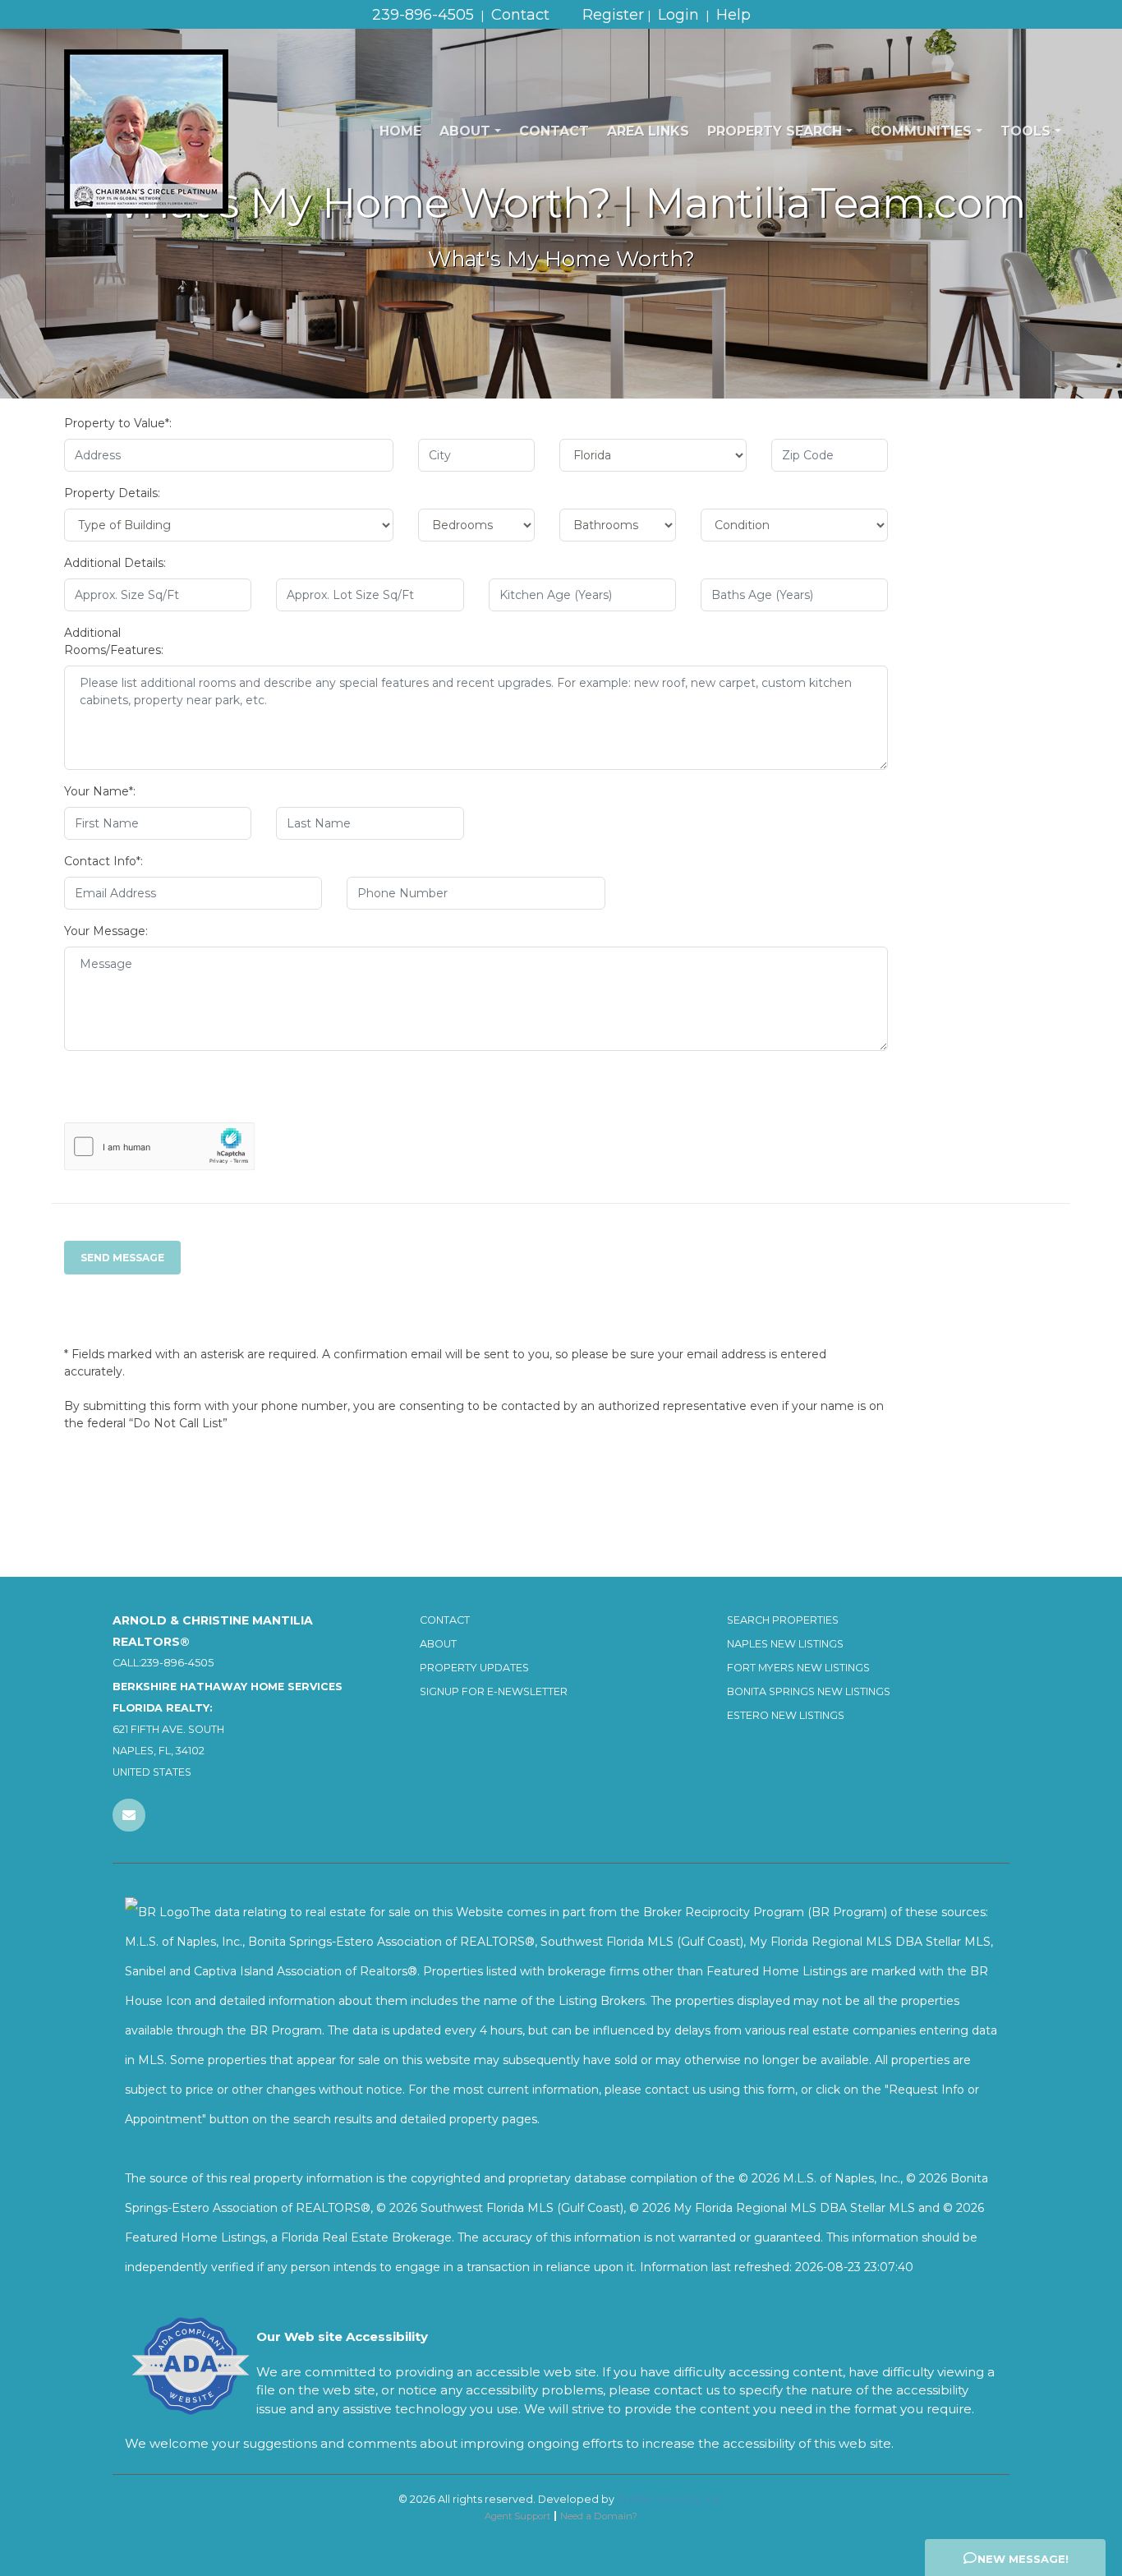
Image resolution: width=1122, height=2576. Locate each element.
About (438, 1644)
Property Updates (474, 1668)
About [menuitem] (465, 131)
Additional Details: (115, 563)
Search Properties (783, 1620)
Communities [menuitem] (921, 131)
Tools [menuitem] (1025, 131)
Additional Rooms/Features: (114, 641)
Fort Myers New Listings (798, 1668)
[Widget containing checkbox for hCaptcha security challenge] (160, 1147)
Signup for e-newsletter (494, 1691)
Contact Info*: (103, 861)
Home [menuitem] (400, 131)
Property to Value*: (118, 423)
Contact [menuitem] (554, 131)
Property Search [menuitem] (775, 131)
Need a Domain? (599, 2516)
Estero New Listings (786, 1715)
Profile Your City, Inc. (670, 2499)
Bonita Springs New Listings (809, 1691)
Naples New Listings (785, 1644)
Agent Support (517, 2516)
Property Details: (112, 493)
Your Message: (106, 931)
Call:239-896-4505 (163, 1663)
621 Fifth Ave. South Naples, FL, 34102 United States (228, 1729)
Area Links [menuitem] (648, 131)
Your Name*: (100, 791)
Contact (445, 1620)
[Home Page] (146, 131)
